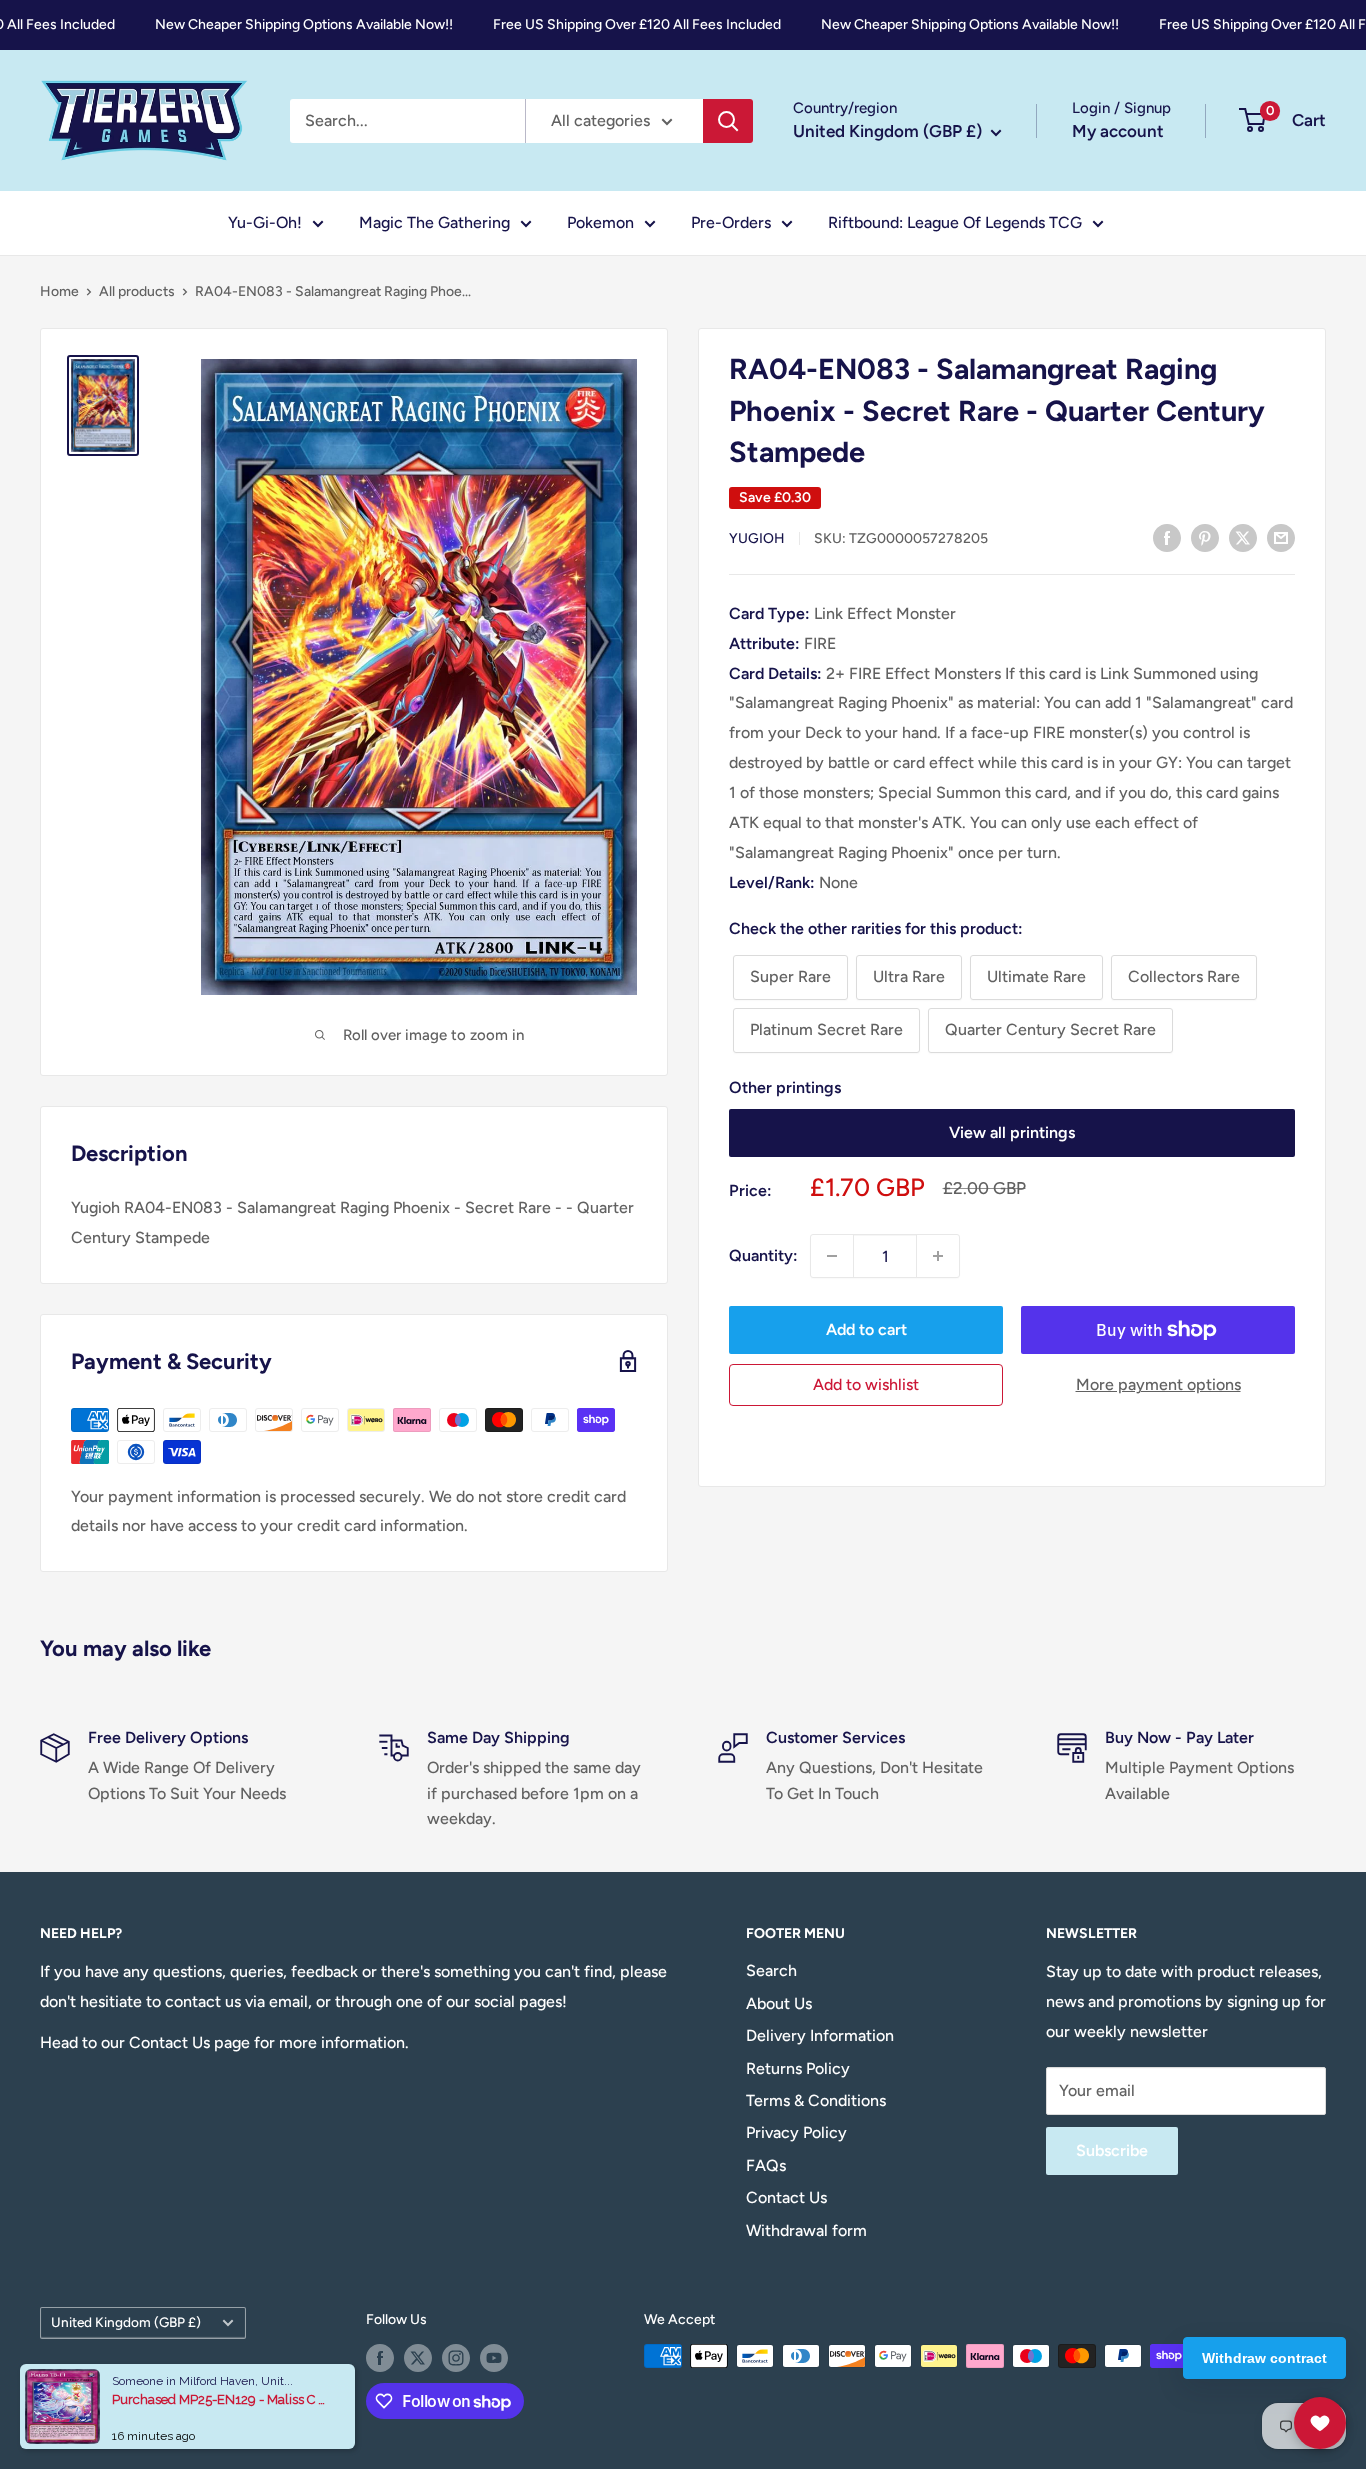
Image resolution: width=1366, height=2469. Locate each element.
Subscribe (1112, 2150)
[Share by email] (1281, 537)
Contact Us (786, 2197)
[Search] (728, 121)
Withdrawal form (806, 2230)
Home (59, 291)
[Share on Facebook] (1167, 537)
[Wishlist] (1320, 2423)
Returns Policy (798, 2068)
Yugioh (757, 538)
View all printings (1012, 1132)
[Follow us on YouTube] (494, 2358)
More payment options (1158, 1384)
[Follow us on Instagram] (456, 2358)
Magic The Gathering (434, 222)
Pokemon (600, 222)
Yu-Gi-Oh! (265, 222)
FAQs (766, 2165)
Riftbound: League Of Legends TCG (955, 222)
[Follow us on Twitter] (418, 2358)
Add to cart (866, 1329)
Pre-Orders (731, 222)
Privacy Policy (796, 2132)
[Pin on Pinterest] (1205, 537)
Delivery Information (820, 2035)
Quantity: (763, 1255)
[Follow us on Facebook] (380, 2358)
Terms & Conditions (816, 2100)
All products (137, 291)
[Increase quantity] (938, 1256)
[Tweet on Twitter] (1243, 537)
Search (771, 1970)
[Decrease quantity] (832, 1256)
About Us (779, 2003)
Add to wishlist (866, 1384)
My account (1118, 131)
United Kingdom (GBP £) (126, 2322)
